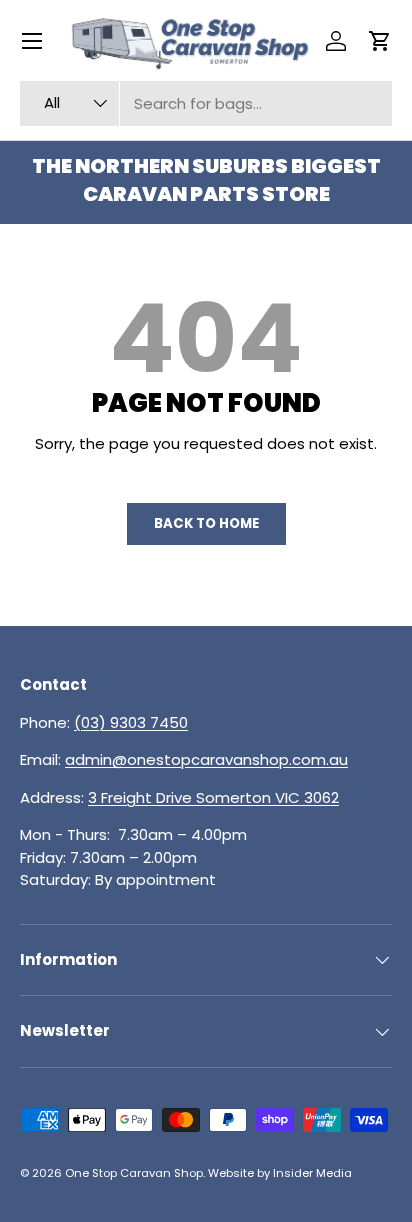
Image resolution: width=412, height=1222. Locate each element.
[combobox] (206, 103)
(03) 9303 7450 (131, 722)
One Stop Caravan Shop (134, 1173)
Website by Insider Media (280, 1173)
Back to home (206, 523)
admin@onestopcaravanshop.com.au (206, 759)
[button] (380, 41)
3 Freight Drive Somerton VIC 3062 (213, 797)
